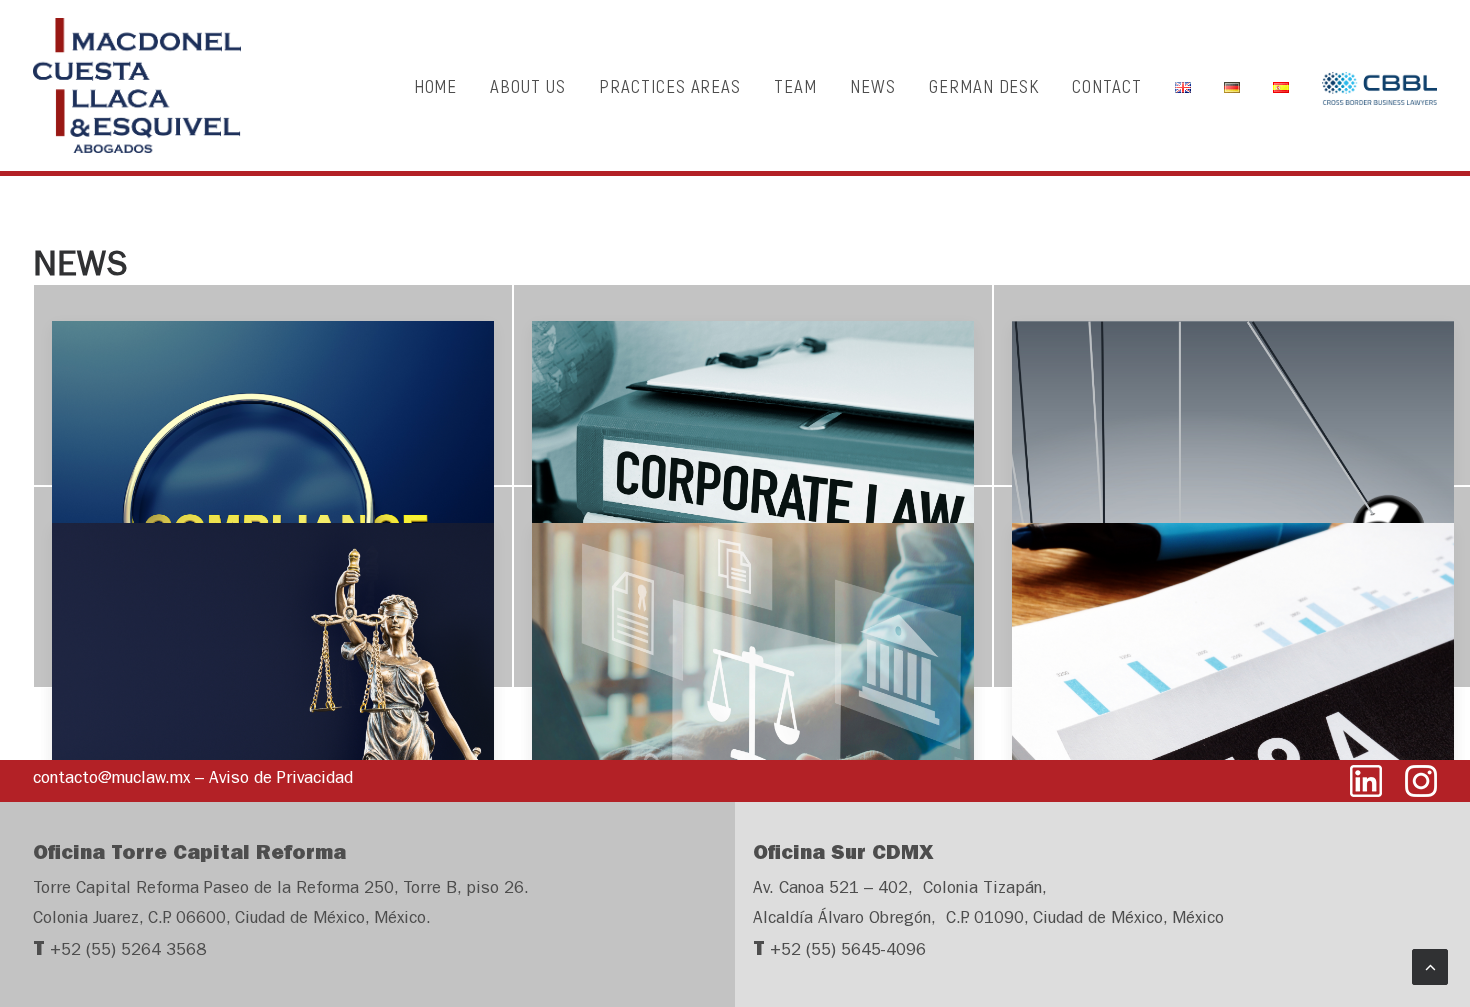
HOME (436, 85)
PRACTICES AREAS (670, 85)
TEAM (795, 85)
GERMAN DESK (984, 85)
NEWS (873, 85)
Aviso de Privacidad (281, 779)
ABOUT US (528, 85)
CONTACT (1107, 85)
